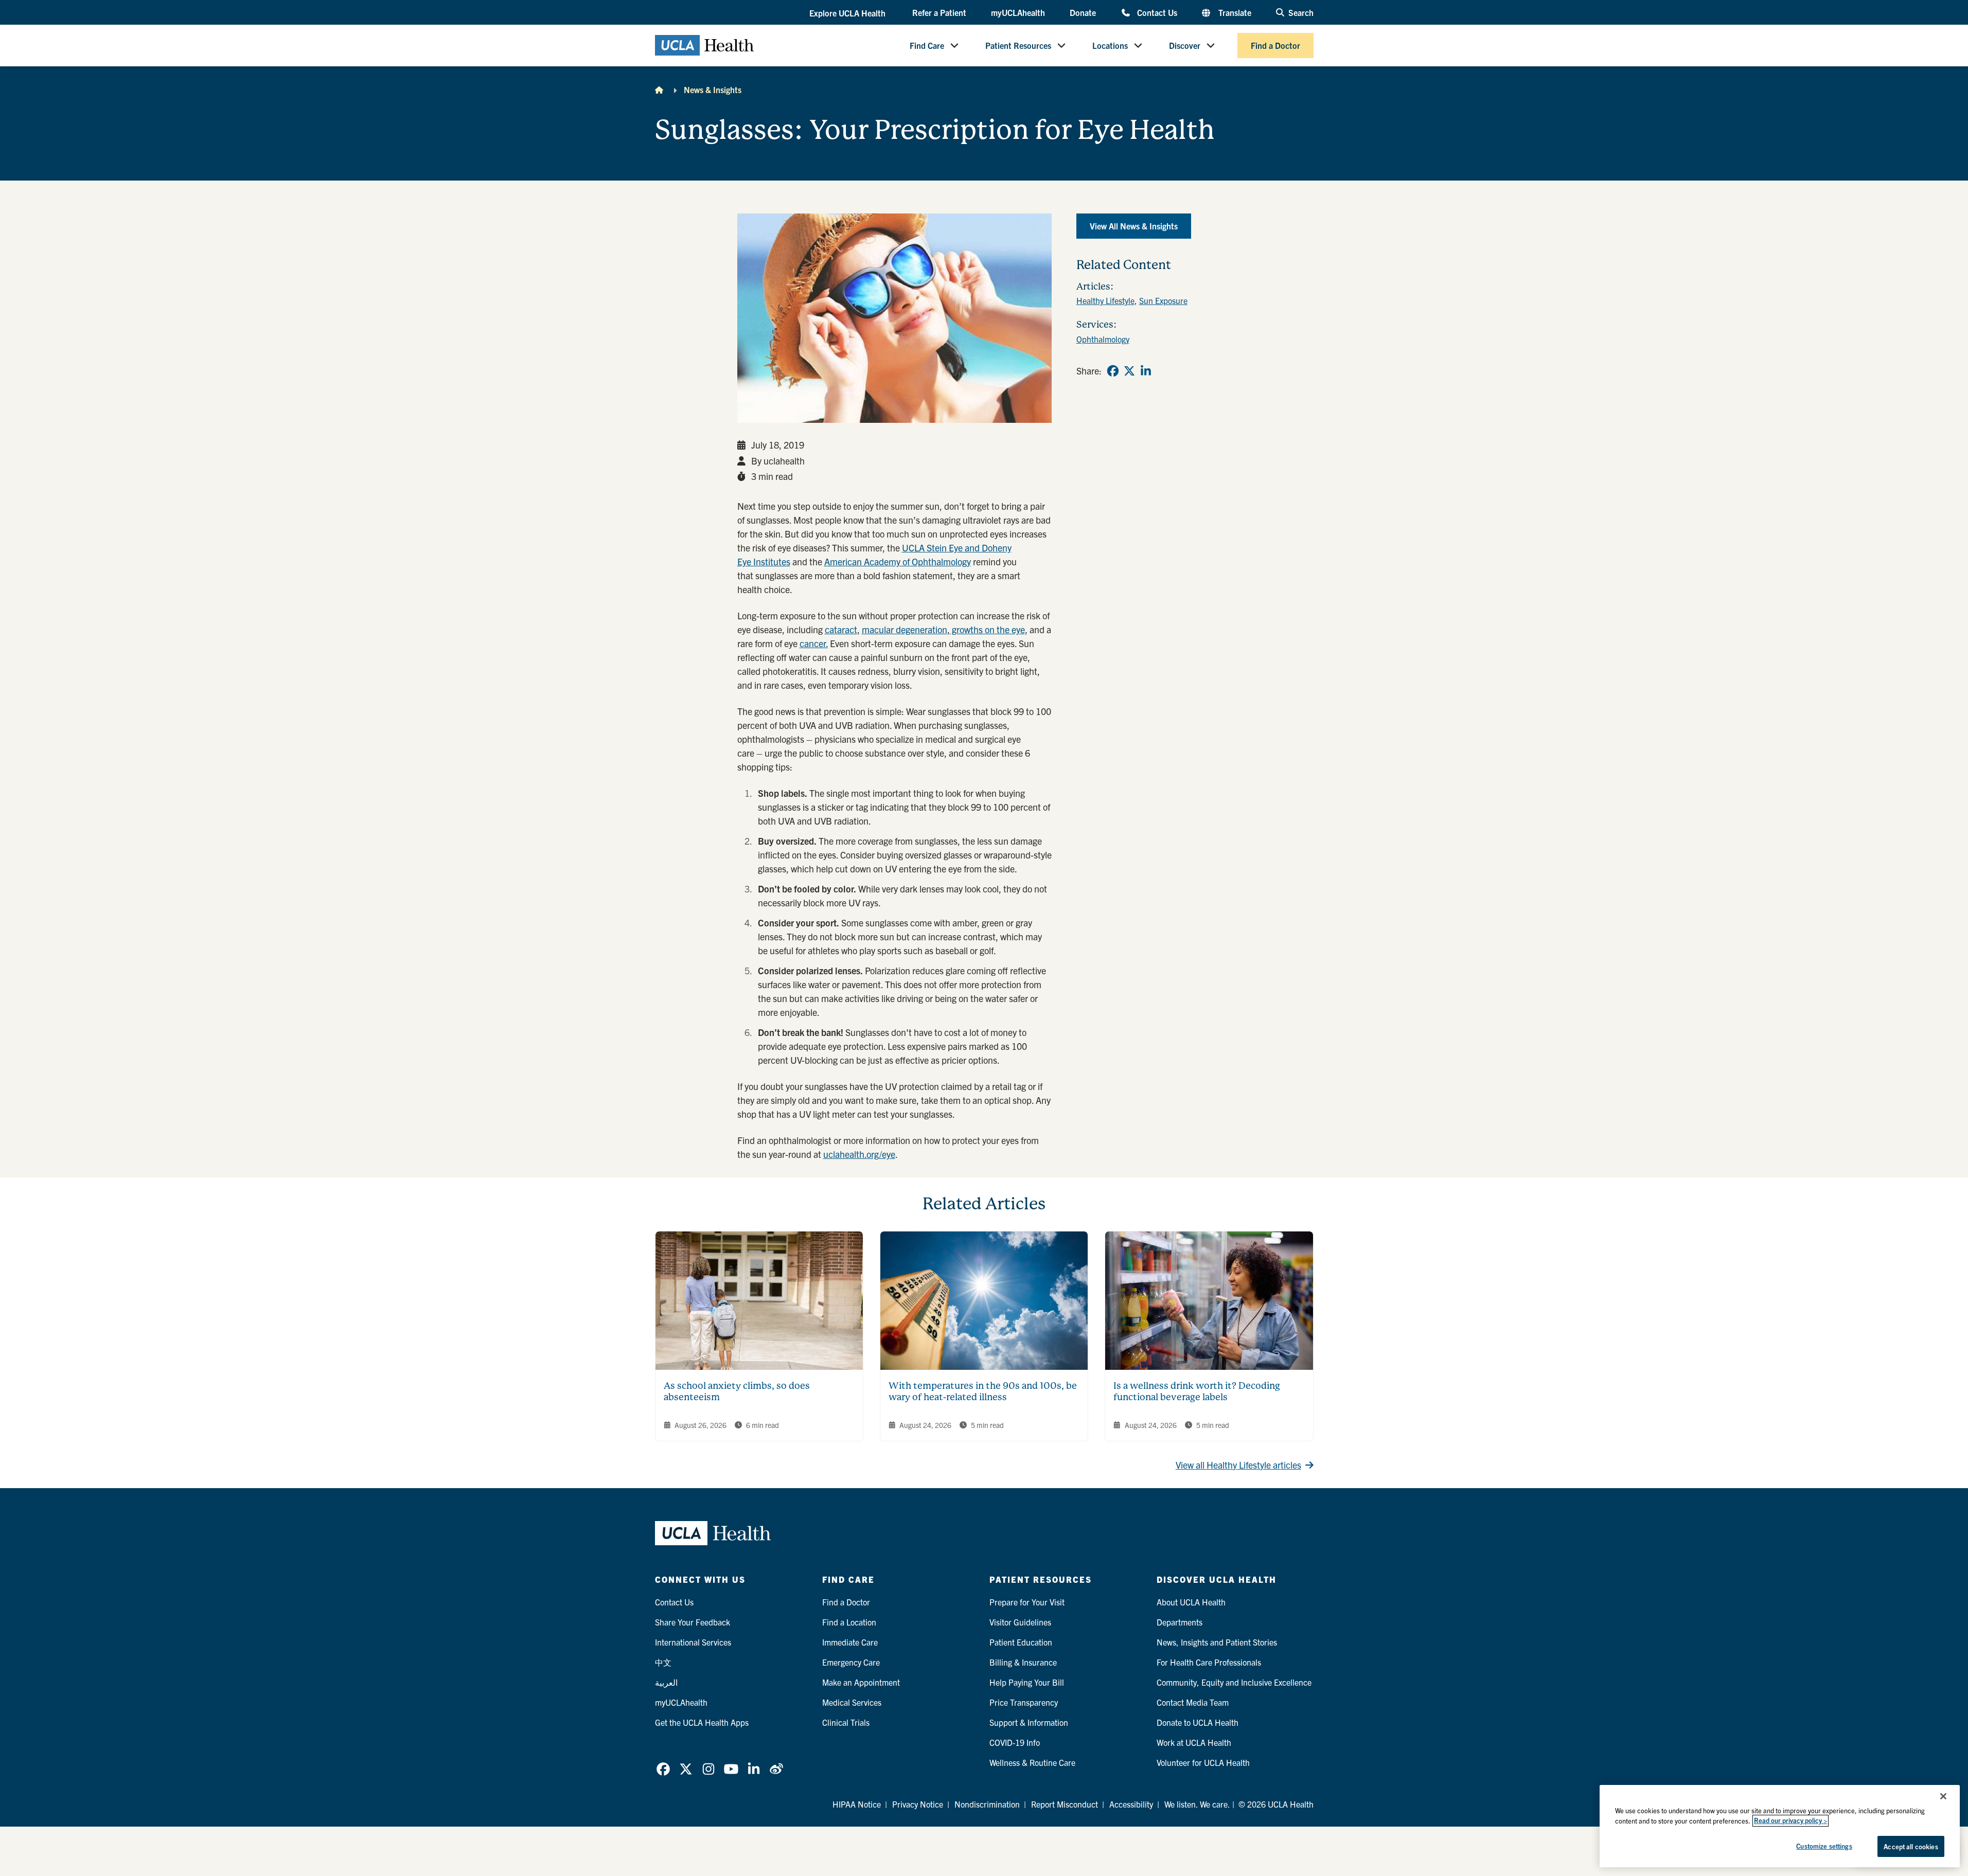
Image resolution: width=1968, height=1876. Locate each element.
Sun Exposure (1163, 300)
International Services (693, 1642)
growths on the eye (987, 629)
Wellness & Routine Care (1032, 1762)
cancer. (814, 643)
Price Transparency (1024, 1702)
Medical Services (852, 1702)
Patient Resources (1018, 45)
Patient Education (1021, 1642)
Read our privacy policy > (1790, 1821)
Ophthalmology (1103, 339)
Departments (1180, 1622)
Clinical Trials (846, 1722)
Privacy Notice (918, 1804)
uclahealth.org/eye (859, 1154)
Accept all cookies (1911, 1846)
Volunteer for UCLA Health (1203, 1762)
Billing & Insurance (1023, 1662)
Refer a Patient (939, 12)
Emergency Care (851, 1662)
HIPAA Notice (857, 1804)
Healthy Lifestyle (1105, 300)
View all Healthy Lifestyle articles (1238, 1465)
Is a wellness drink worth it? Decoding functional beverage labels (1197, 1391)
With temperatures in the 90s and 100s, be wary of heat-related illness (983, 1391)
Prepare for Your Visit (1027, 1602)
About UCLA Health (1191, 1602)
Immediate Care (850, 1642)
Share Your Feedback (693, 1622)
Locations (1110, 45)
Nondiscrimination (987, 1804)
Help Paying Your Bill (1027, 1682)
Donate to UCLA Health (1198, 1722)
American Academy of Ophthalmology (898, 561)
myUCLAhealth (1018, 12)
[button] (848, 13)
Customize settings (1824, 1846)
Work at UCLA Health (1194, 1742)
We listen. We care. (1197, 1804)
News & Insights (713, 90)
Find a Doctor (1275, 45)
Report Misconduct (1065, 1804)
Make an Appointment (861, 1682)
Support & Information (1029, 1722)
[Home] (659, 90)
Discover (1185, 45)
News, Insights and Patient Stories (1217, 1642)
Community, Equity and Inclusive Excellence (1234, 1682)
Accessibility (1131, 1804)
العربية (666, 1682)
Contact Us (1157, 12)
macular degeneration (905, 629)
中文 (663, 1662)
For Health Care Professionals (1209, 1662)
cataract (841, 629)
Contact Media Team (1193, 1702)
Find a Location (849, 1622)
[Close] (1943, 1796)
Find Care (927, 45)
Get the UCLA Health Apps (702, 1722)
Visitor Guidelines (1020, 1622)
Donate (1083, 12)
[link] (1113, 371)
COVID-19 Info (1015, 1742)
